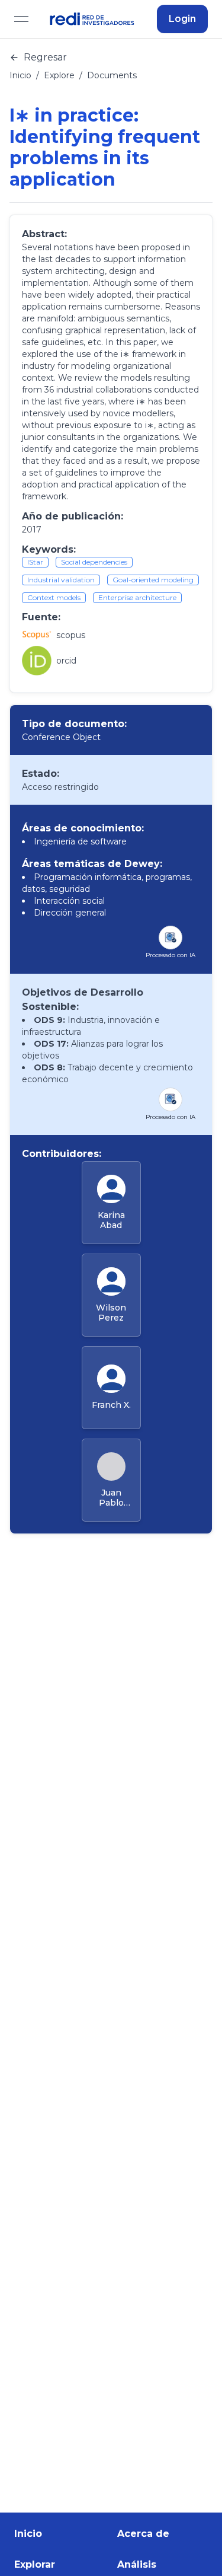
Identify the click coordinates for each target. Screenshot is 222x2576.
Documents (112, 75)
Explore (59, 75)
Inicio (20, 75)
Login (182, 19)
